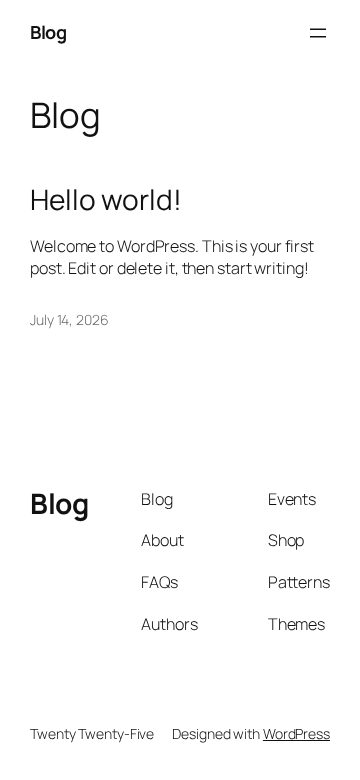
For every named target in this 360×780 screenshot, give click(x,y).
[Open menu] (318, 33)
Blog (48, 32)
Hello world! (106, 200)
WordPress (296, 733)
